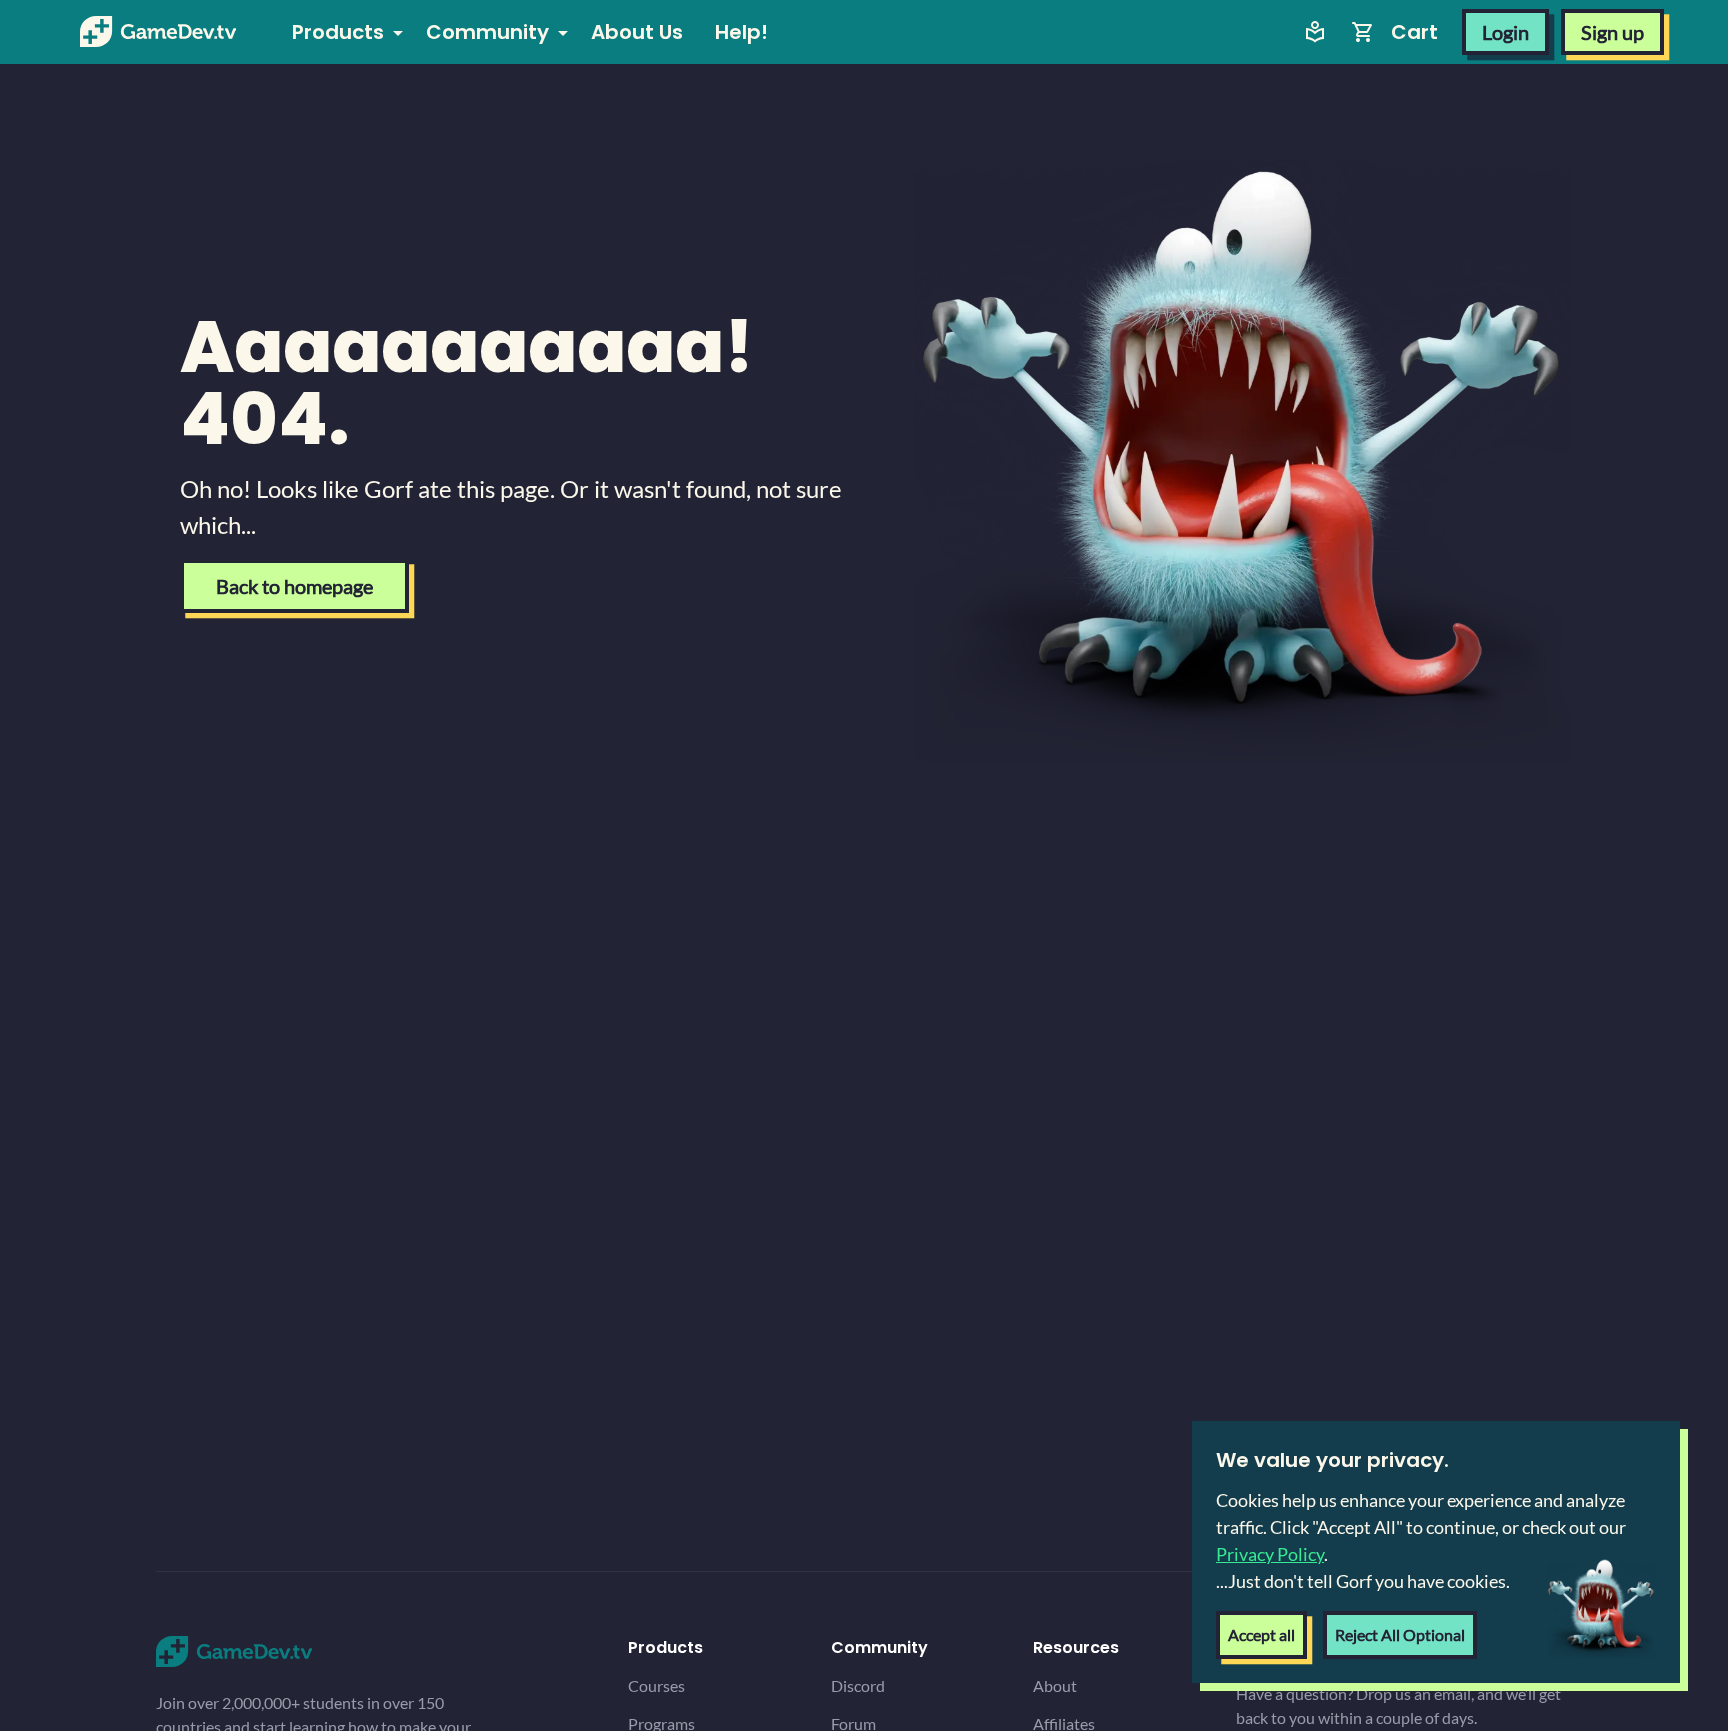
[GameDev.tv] (158, 32)
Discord (858, 1685)
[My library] (1315, 32)
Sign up (1612, 32)
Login (1505, 32)
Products (338, 32)
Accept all (1261, 1634)
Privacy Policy (1270, 1554)
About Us (637, 32)
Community (487, 32)
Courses (656, 1685)
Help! (741, 32)
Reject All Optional (1400, 1634)
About (1055, 1685)
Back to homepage (294, 586)
